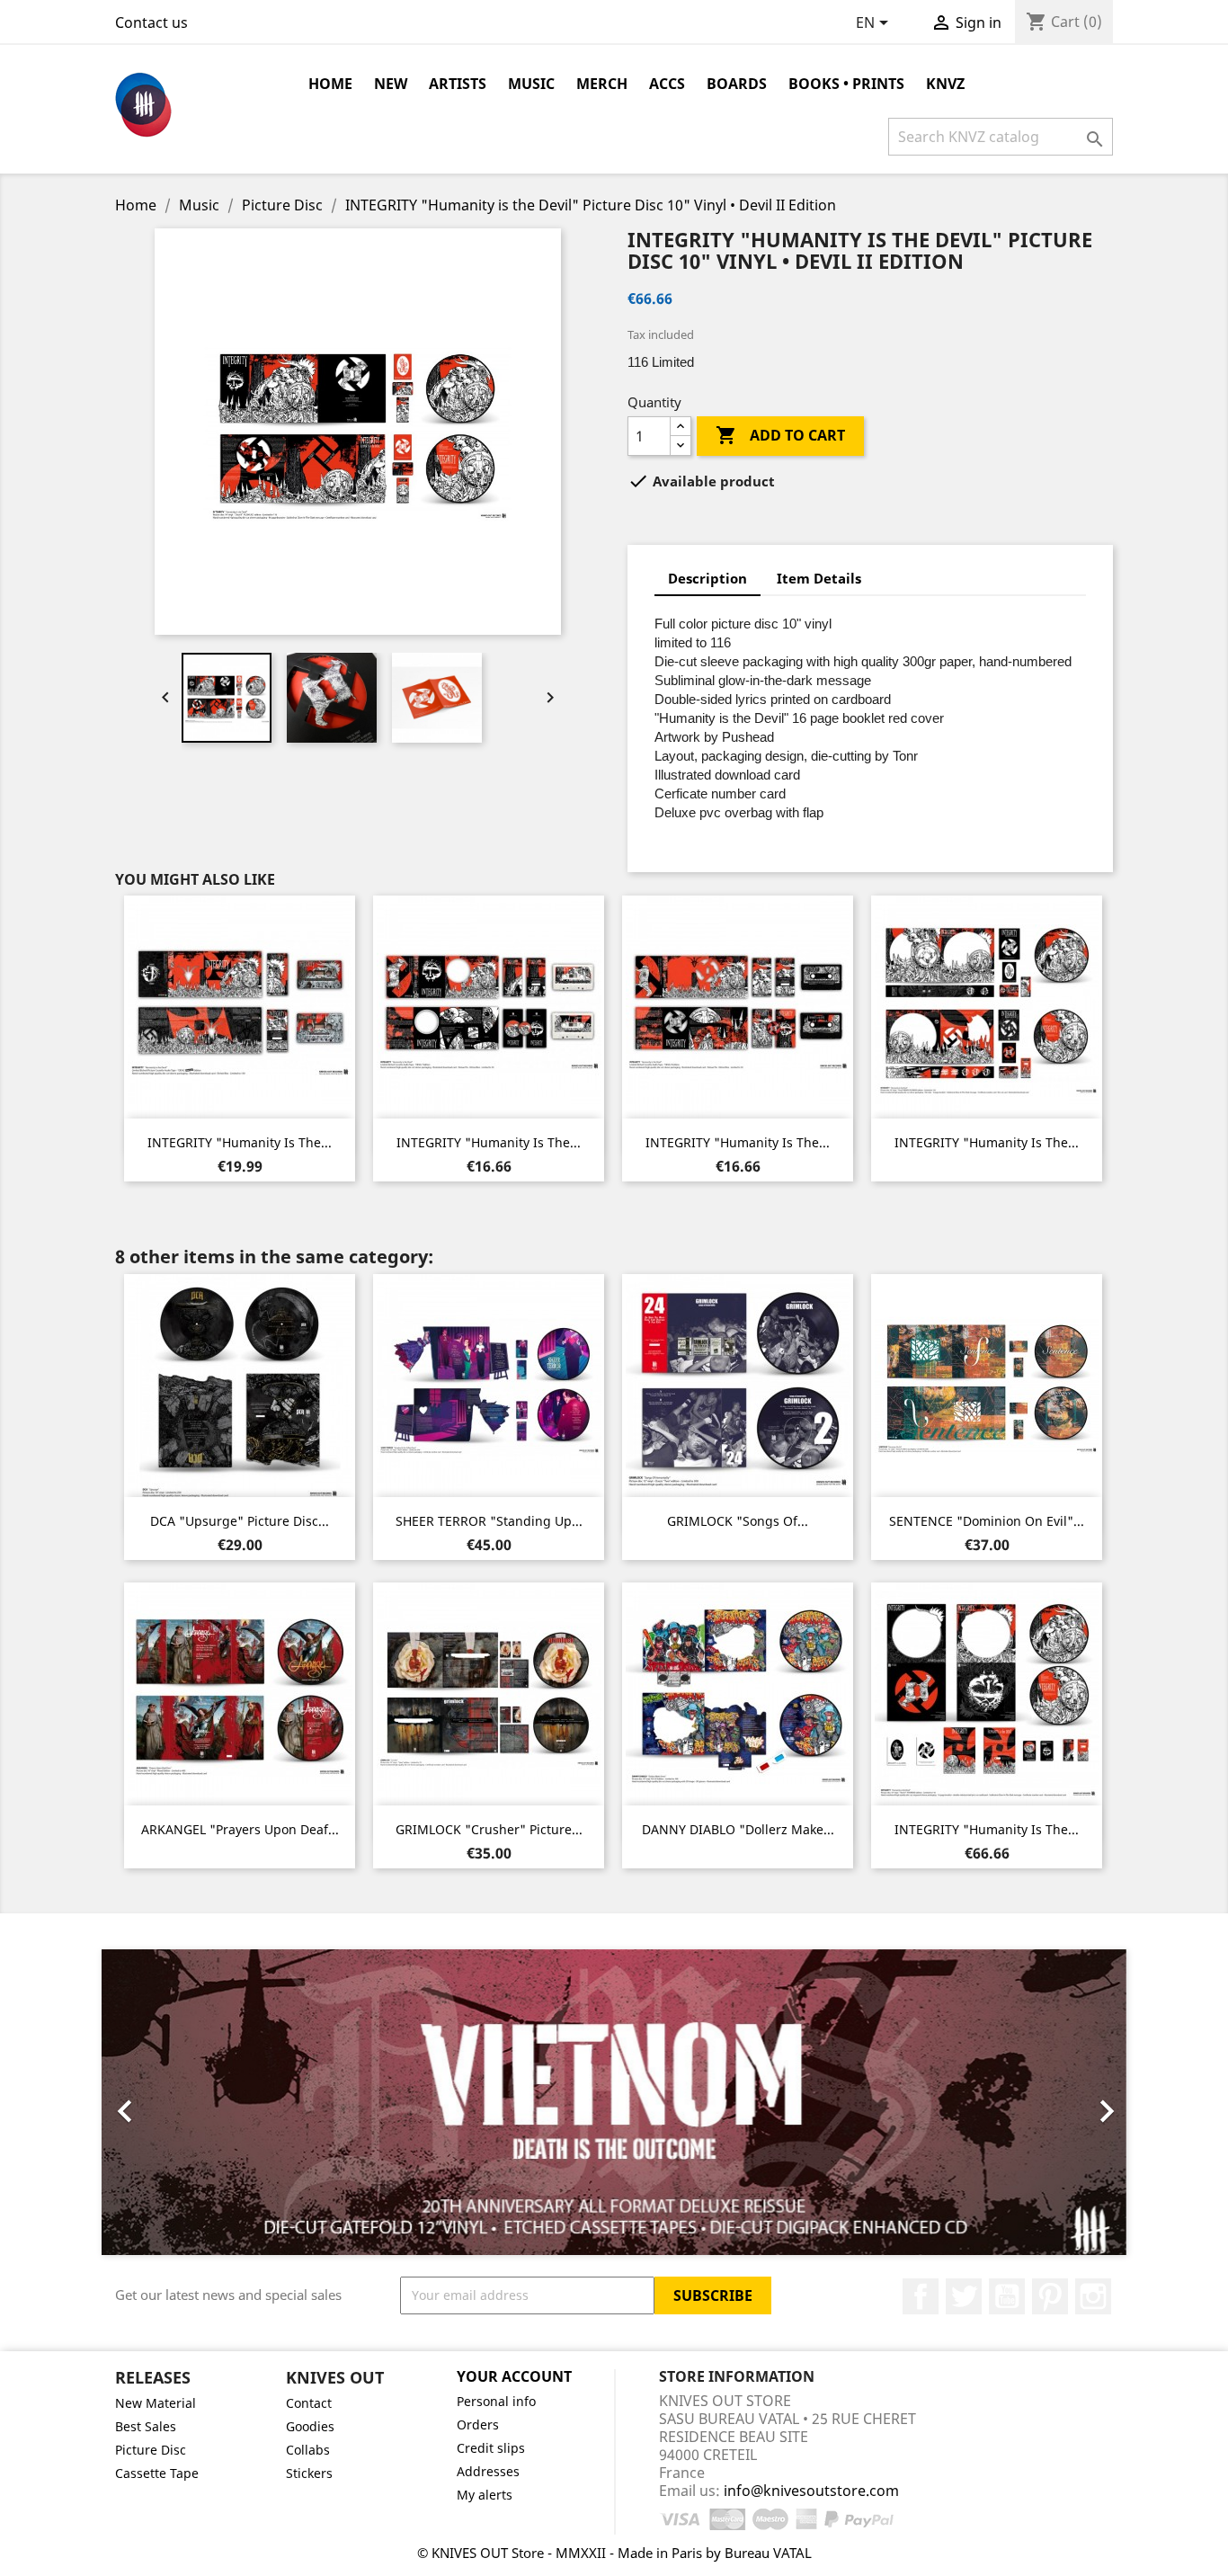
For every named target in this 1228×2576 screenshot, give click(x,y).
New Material (156, 2403)
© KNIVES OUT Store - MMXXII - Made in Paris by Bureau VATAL (614, 2553)
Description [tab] (707, 578)
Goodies (310, 2426)
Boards (737, 84)
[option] (614, 2102)
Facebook (921, 2296)
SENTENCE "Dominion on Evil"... (987, 1521)
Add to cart (780, 435)
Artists (458, 84)
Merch (602, 84)
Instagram (1093, 2296)
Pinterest (1050, 2296)
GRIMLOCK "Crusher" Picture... (489, 1829)
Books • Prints (846, 84)
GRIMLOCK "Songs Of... (738, 1521)
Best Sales (146, 2426)
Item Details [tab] (819, 578)
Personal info (496, 2401)
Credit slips (491, 2448)
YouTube (1007, 2296)
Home (330, 84)
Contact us (151, 22)
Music (531, 84)
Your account (514, 2376)
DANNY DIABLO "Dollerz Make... (738, 1829)
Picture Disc (151, 2450)
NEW (391, 84)
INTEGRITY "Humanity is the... (240, 1142)
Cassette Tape (157, 2473)
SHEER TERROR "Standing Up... (489, 1521)
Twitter (964, 2296)
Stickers (309, 2473)
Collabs (308, 2450)
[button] (178, 2102)
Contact (309, 2403)
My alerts (485, 2495)
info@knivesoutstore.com (811, 2491)
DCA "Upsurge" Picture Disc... (240, 1521)
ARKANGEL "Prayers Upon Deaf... (240, 1829)
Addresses (488, 2471)
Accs (667, 84)
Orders (478, 2424)
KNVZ (945, 84)
